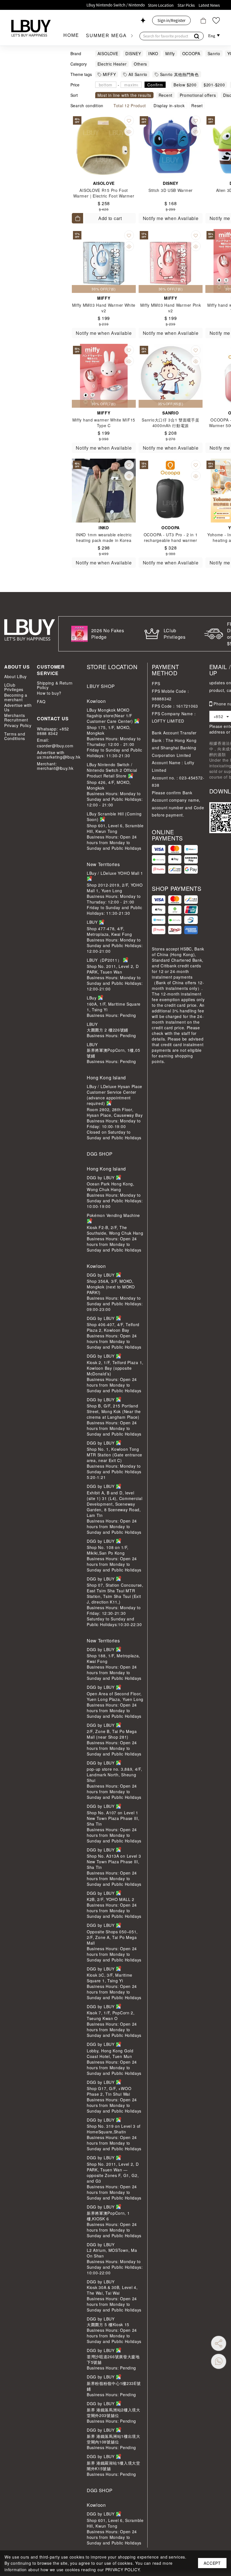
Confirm (155, 85)
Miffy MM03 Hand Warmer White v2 (104, 308)
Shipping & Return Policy (55, 685)
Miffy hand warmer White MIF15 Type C (104, 423)
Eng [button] (212, 36)
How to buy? (49, 693)
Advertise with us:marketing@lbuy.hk (58, 755)
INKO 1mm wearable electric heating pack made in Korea (104, 537)
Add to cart (110, 218)
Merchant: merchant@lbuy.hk (55, 766)
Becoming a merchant (16, 697)
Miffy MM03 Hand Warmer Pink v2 (171, 308)
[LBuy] (31, 28)
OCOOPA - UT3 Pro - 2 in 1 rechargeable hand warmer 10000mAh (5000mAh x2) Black (171, 540)
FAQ (41, 701)
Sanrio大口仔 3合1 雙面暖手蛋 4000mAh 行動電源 (170, 423)
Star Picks (186, 5)
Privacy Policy (18, 725)
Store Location (161, 5)
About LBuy (15, 676)
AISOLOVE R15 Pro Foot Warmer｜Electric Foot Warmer (104, 193)
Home (71, 35)
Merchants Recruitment (16, 718)
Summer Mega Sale (115, 36)
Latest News (209, 5)
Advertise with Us (18, 707)
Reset (197, 106)
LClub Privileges (14, 687)
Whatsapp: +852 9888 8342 (53, 731)
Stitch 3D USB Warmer (171, 190)
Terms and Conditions (15, 736)
